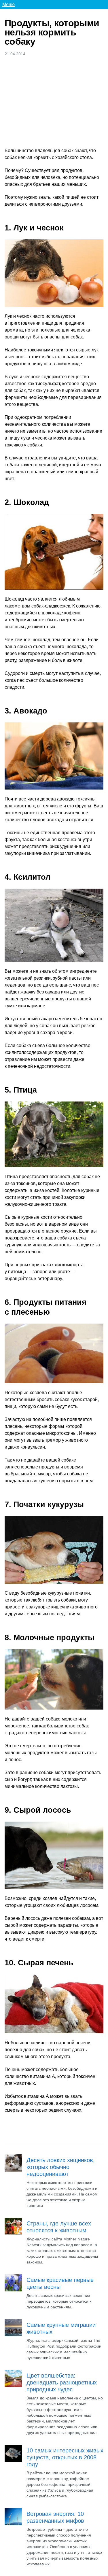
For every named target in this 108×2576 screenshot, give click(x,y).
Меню (8, 4)
